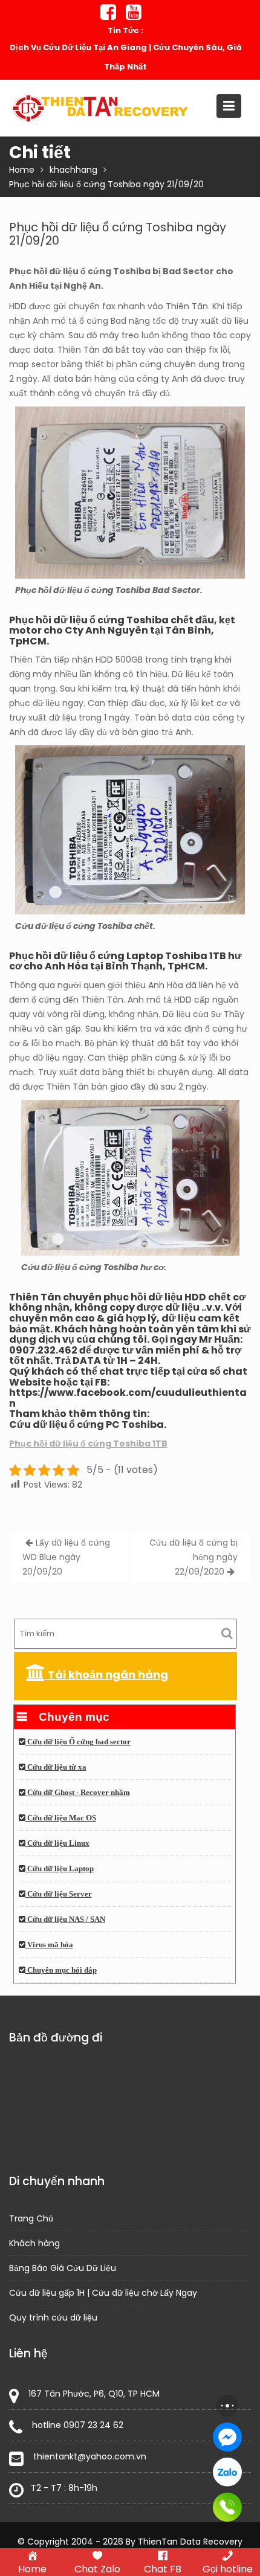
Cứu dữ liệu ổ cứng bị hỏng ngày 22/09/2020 (193, 1557)
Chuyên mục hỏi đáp (61, 1970)
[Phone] (227, 2507)
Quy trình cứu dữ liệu (53, 2317)
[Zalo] (227, 2472)
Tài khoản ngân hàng (107, 1675)
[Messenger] (227, 2437)
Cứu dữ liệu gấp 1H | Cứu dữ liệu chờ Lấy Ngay (103, 2293)
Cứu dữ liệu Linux (57, 1843)
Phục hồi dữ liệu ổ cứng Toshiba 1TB (88, 1444)
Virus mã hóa (49, 1945)
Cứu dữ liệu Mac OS (61, 1818)
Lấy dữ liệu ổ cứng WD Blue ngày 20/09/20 (66, 1557)
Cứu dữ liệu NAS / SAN (65, 1919)
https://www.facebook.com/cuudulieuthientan (128, 1398)
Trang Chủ (31, 2218)
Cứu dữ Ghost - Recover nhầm (78, 1793)
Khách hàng (34, 2243)
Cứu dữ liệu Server (59, 1894)
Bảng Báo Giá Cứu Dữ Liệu (63, 2268)
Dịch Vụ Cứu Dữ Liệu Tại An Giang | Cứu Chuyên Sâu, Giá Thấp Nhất (126, 57)
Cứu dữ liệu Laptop (60, 1869)
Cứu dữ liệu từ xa (56, 1767)
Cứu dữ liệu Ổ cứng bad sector (78, 1742)
